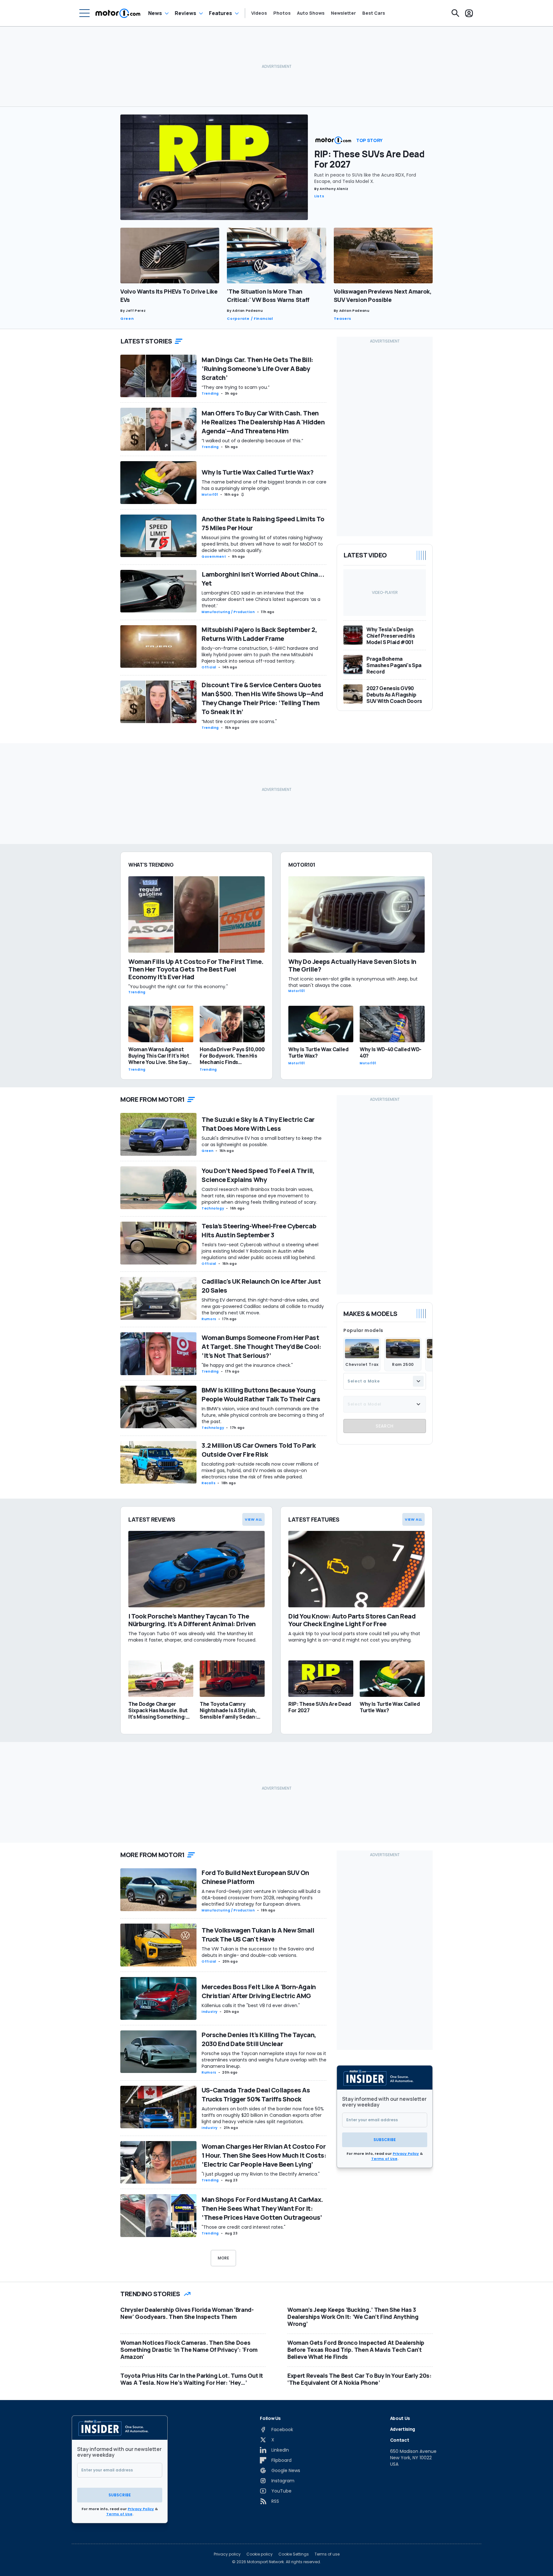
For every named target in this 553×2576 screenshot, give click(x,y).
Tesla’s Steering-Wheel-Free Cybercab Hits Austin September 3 (259, 1230)
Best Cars (374, 13)
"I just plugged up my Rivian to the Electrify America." (261, 2174)
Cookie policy (260, 2554)
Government (214, 557)
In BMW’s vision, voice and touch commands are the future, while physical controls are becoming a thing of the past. (263, 1415)
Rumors (209, 1319)
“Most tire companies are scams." (239, 721)
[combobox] (385, 1381)
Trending (210, 394)
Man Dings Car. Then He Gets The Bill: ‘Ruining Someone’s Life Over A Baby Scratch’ (257, 369)
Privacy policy (227, 2554)
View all (253, 1519)
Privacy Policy (406, 2154)
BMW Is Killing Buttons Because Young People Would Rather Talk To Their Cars (261, 1394)
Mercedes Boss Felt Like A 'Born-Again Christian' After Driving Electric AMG (259, 1991)
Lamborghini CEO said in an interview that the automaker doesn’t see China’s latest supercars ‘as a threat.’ (261, 599)
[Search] (455, 13)
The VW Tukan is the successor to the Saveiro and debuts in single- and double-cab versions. (258, 1952)
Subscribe (385, 2140)
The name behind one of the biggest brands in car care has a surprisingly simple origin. (264, 485)
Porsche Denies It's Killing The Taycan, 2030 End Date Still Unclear (259, 2039)
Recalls (208, 1483)
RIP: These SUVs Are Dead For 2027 (369, 159)
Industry (210, 2012)
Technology (213, 1208)
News (155, 13)
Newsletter (343, 13)
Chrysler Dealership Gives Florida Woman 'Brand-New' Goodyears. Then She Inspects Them (187, 2313)
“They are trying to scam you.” (236, 387)
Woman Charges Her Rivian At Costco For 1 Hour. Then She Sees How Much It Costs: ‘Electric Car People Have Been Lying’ (264, 2155)
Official (209, 667)
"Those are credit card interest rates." (244, 2227)
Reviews (185, 13)
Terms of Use (384, 2159)
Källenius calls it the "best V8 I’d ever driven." (251, 2005)
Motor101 (210, 495)
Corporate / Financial (250, 319)
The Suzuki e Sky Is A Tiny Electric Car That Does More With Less (258, 1124)
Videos (259, 13)
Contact (400, 2440)
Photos (282, 13)
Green (127, 319)
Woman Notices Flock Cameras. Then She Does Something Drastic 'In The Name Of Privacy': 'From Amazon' (189, 2350)
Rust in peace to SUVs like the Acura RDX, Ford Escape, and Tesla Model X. (365, 178)
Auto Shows (311, 13)
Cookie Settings (294, 2554)
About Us (400, 2418)
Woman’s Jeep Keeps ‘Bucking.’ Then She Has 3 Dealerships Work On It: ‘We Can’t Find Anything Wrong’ (353, 2317)
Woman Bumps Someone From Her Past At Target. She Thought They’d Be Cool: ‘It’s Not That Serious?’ (261, 1347)
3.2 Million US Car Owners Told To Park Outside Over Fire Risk (259, 1450)
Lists (319, 196)
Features (220, 13)
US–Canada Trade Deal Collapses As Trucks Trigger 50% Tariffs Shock (256, 2095)
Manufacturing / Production (228, 612)
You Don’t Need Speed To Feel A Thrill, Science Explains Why (258, 1175)
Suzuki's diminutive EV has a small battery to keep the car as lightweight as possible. (262, 1141)
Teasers (343, 319)
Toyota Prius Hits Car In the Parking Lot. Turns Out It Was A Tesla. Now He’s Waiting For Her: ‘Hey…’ (192, 2379)
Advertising (403, 2429)
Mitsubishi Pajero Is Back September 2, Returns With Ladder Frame (259, 634)
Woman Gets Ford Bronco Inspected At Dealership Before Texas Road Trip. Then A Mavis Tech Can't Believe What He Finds (356, 2350)
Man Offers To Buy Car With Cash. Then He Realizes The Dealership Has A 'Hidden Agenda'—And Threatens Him (263, 422)
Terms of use (327, 2554)
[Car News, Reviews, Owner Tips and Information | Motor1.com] (118, 13)
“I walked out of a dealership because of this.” (252, 441)
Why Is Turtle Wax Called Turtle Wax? (257, 472)
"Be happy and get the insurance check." (247, 1365)
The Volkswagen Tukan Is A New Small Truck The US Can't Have (258, 1935)
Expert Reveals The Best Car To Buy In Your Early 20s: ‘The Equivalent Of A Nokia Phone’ (359, 2379)
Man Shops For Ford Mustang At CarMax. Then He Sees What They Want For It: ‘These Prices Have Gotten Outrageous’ (262, 2208)
